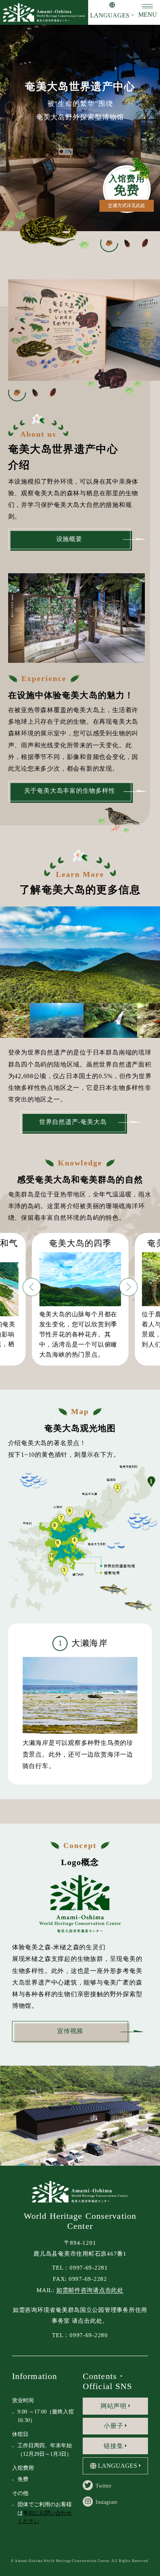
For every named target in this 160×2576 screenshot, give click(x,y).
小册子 (113, 2426)
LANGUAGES (110, 15)
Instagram (106, 2502)
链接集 (113, 2446)
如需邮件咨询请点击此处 (90, 2290)
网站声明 (114, 2406)
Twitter (103, 2486)
